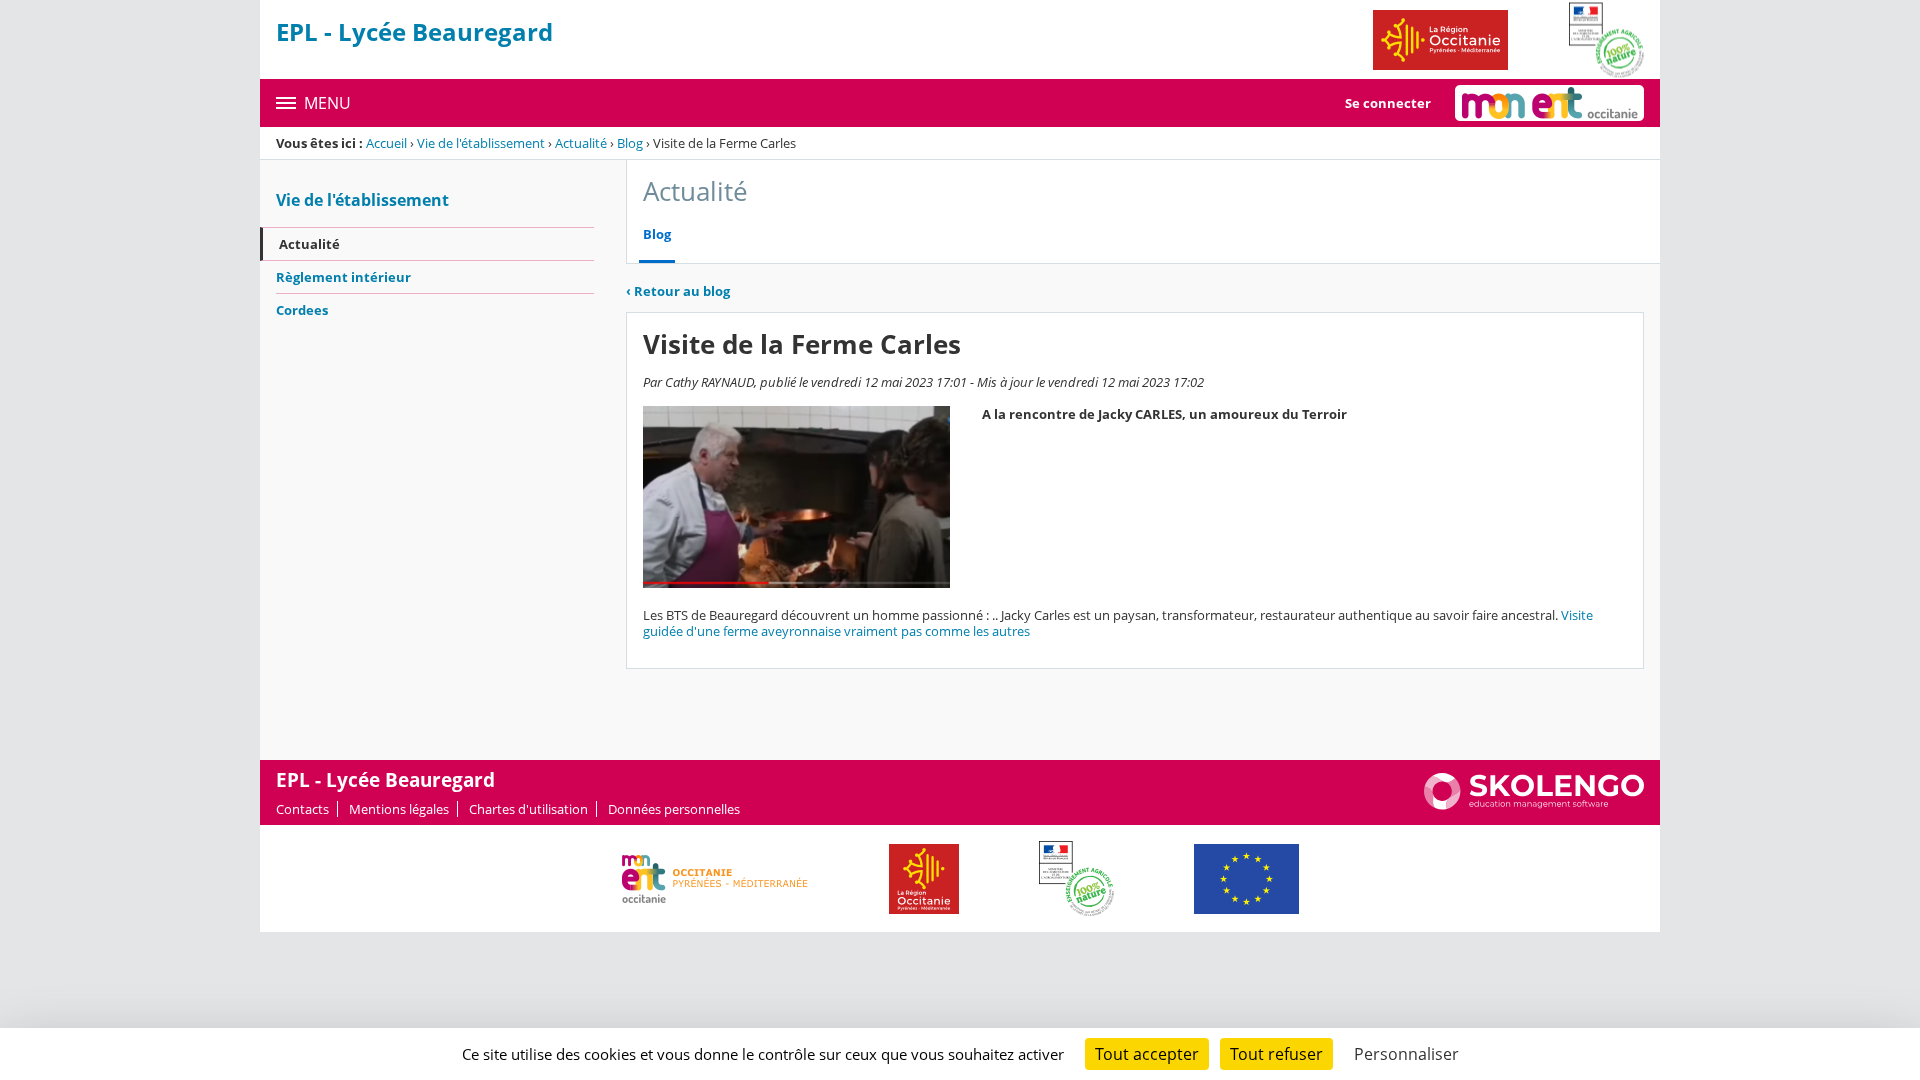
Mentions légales (399, 809)
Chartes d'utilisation (528, 809)
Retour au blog (678, 291)
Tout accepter (1147, 1054)
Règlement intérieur (343, 277)
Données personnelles (674, 809)
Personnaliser (1406, 1054)
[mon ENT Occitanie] (1549, 103)
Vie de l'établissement (481, 143)
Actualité (581, 143)
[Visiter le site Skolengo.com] (1534, 805)
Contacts (302, 809)
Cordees (302, 310)
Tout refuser (1276, 1054)
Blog (630, 143)
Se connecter (1388, 103)
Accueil (386, 143)
